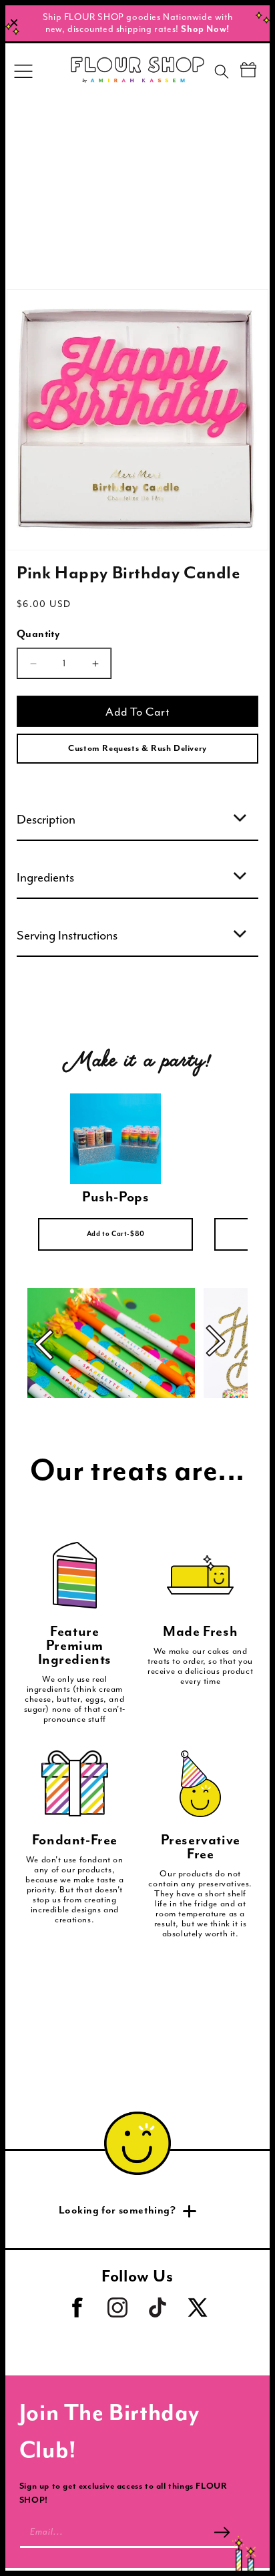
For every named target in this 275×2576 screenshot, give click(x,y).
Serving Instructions (67, 936)
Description (46, 820)
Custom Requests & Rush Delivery (137, 749)
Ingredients (45, 878)
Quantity (38, 634)
